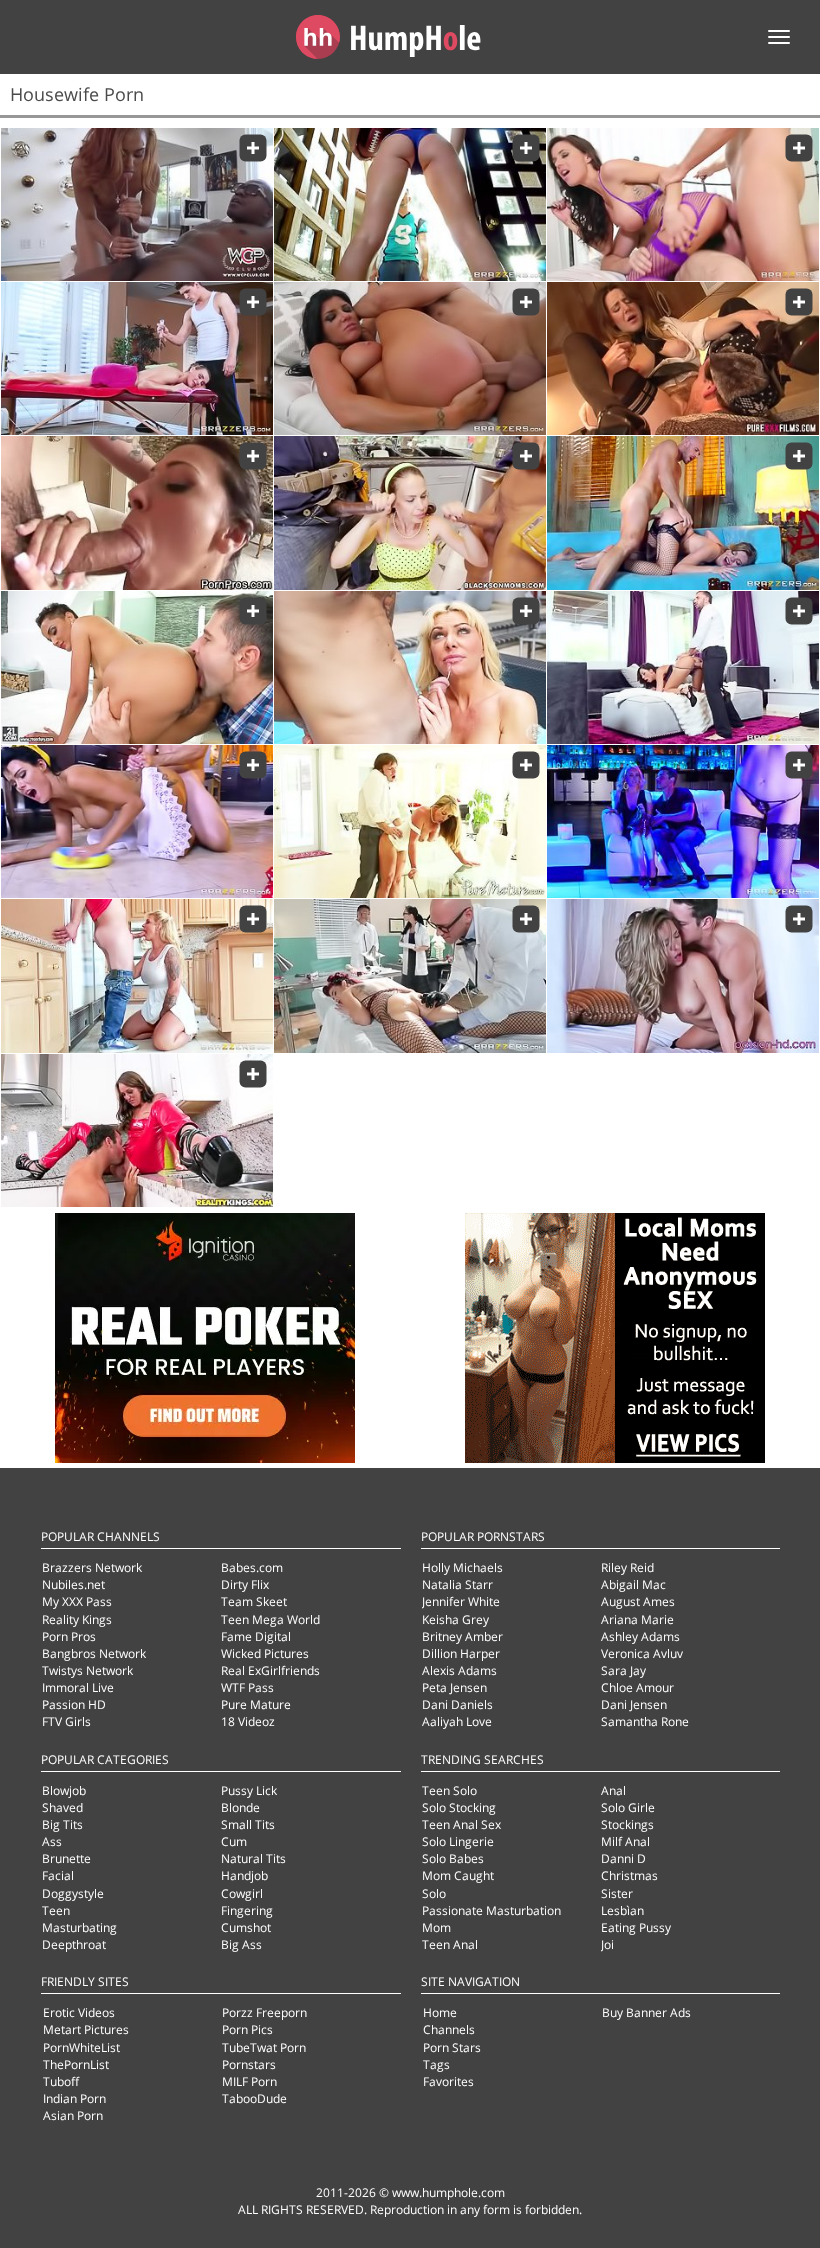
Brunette (66, 1858)
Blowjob (64, 1790)
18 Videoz (248, 1721)
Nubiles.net (73, 1584)
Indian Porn (74, 2098)
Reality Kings (77, 1619)
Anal (613, 1790)
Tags (436, 2064)
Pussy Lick (249, 1790)
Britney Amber (462, 1636)
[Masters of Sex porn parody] (410, 975)
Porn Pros (69, 1636)
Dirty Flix (245, 1584)
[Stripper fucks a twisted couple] (683, 821)
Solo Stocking (459, 1807)
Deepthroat (74, 1944)
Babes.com (252, 1567)
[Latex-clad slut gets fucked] (137, 1130)
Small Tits (248, 1824)
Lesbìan (622, 1910)
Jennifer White (461, 1601)
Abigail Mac (633, 1584)
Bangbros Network (94, 1653)
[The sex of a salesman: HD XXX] (683, 667)
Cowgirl (242, 1893)
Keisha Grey (455, 1619)
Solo (434, 1893)
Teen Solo (449, 1790)
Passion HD (74, 1704)
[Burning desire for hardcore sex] (683, 512)
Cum (234, 1841)
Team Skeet (254, 1601)
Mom (436, 1927)
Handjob (244, 1875)
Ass (52, 1841)
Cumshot (246, 1927)
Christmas (629, 1875)
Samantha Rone (645, 1721)
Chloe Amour (637, 1687)
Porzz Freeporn (264, 2012)
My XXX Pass (77, 1601)
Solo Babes (453, 1858)
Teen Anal (450, 1944)
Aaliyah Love (457, 1721)
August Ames (638, 1601)
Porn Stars (452, 2047)
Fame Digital (256, 1636)
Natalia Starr (457, 1584)
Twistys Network (87, 1670)
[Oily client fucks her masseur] (137, 358)
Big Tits (62, 1824)
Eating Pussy (636, 1927)
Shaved (62, 1807)
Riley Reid (627, 1567)
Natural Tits (253, 1858)
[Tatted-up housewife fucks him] (137, 975)
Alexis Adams (459, 1670)
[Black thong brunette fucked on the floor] (137, 667)
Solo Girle (628, 1807)
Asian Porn (73, 2115)
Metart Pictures (86, 2029)
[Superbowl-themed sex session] (410, 204)
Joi (607, 1944)
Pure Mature (256, 1704)
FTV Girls (66, 1721)
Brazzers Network (92, 1567)
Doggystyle (73, 1893)
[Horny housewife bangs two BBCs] (410, 512)
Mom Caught (458, 1875)
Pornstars (249, 2064)
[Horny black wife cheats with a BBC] (137, 204)
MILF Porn (249, 2081)
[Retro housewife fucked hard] (137, 821)
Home (440, 2012)
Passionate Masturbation (491, 1910)
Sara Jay (623, 1670)
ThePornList (76, 2064)
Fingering (247, 1910)
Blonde (240, 1807)
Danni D (623, 1858)
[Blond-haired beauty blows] (410, 667)
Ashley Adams (640, 1636)
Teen (56, 1910)
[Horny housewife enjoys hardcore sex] (410, 821)
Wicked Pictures (265, 1653)
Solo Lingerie (458, 1841)
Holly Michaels (462, 1567)
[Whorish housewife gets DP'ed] (683, 204)
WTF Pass (247, 1687)
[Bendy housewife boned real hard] (137, 512)
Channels (449, 2029)
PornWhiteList (81, 2047)
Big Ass (241, 1944)
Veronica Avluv (642, 1653)
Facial (58, 1875)
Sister (617, 1893)
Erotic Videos (79, 2012)
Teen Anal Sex (461, 1824)
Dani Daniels (457, 1704)
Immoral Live (78, 1687)
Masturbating (79, 1927)
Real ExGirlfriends (270, 1670)
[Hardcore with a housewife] (683, 975)
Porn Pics (247, 2029)
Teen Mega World (270, 1619)
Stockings (627, 1824)
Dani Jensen (634, 1704)
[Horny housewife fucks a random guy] (683, 358)
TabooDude (254, 2098)
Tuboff (61, 2081)
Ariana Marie (637, 1619)
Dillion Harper (461, 1653)
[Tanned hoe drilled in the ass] (410, 358)
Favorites (448, 2081)
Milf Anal (625, 1841)
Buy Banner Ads (646, 2012)
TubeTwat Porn (264, 2047)
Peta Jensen (454, 1687)
